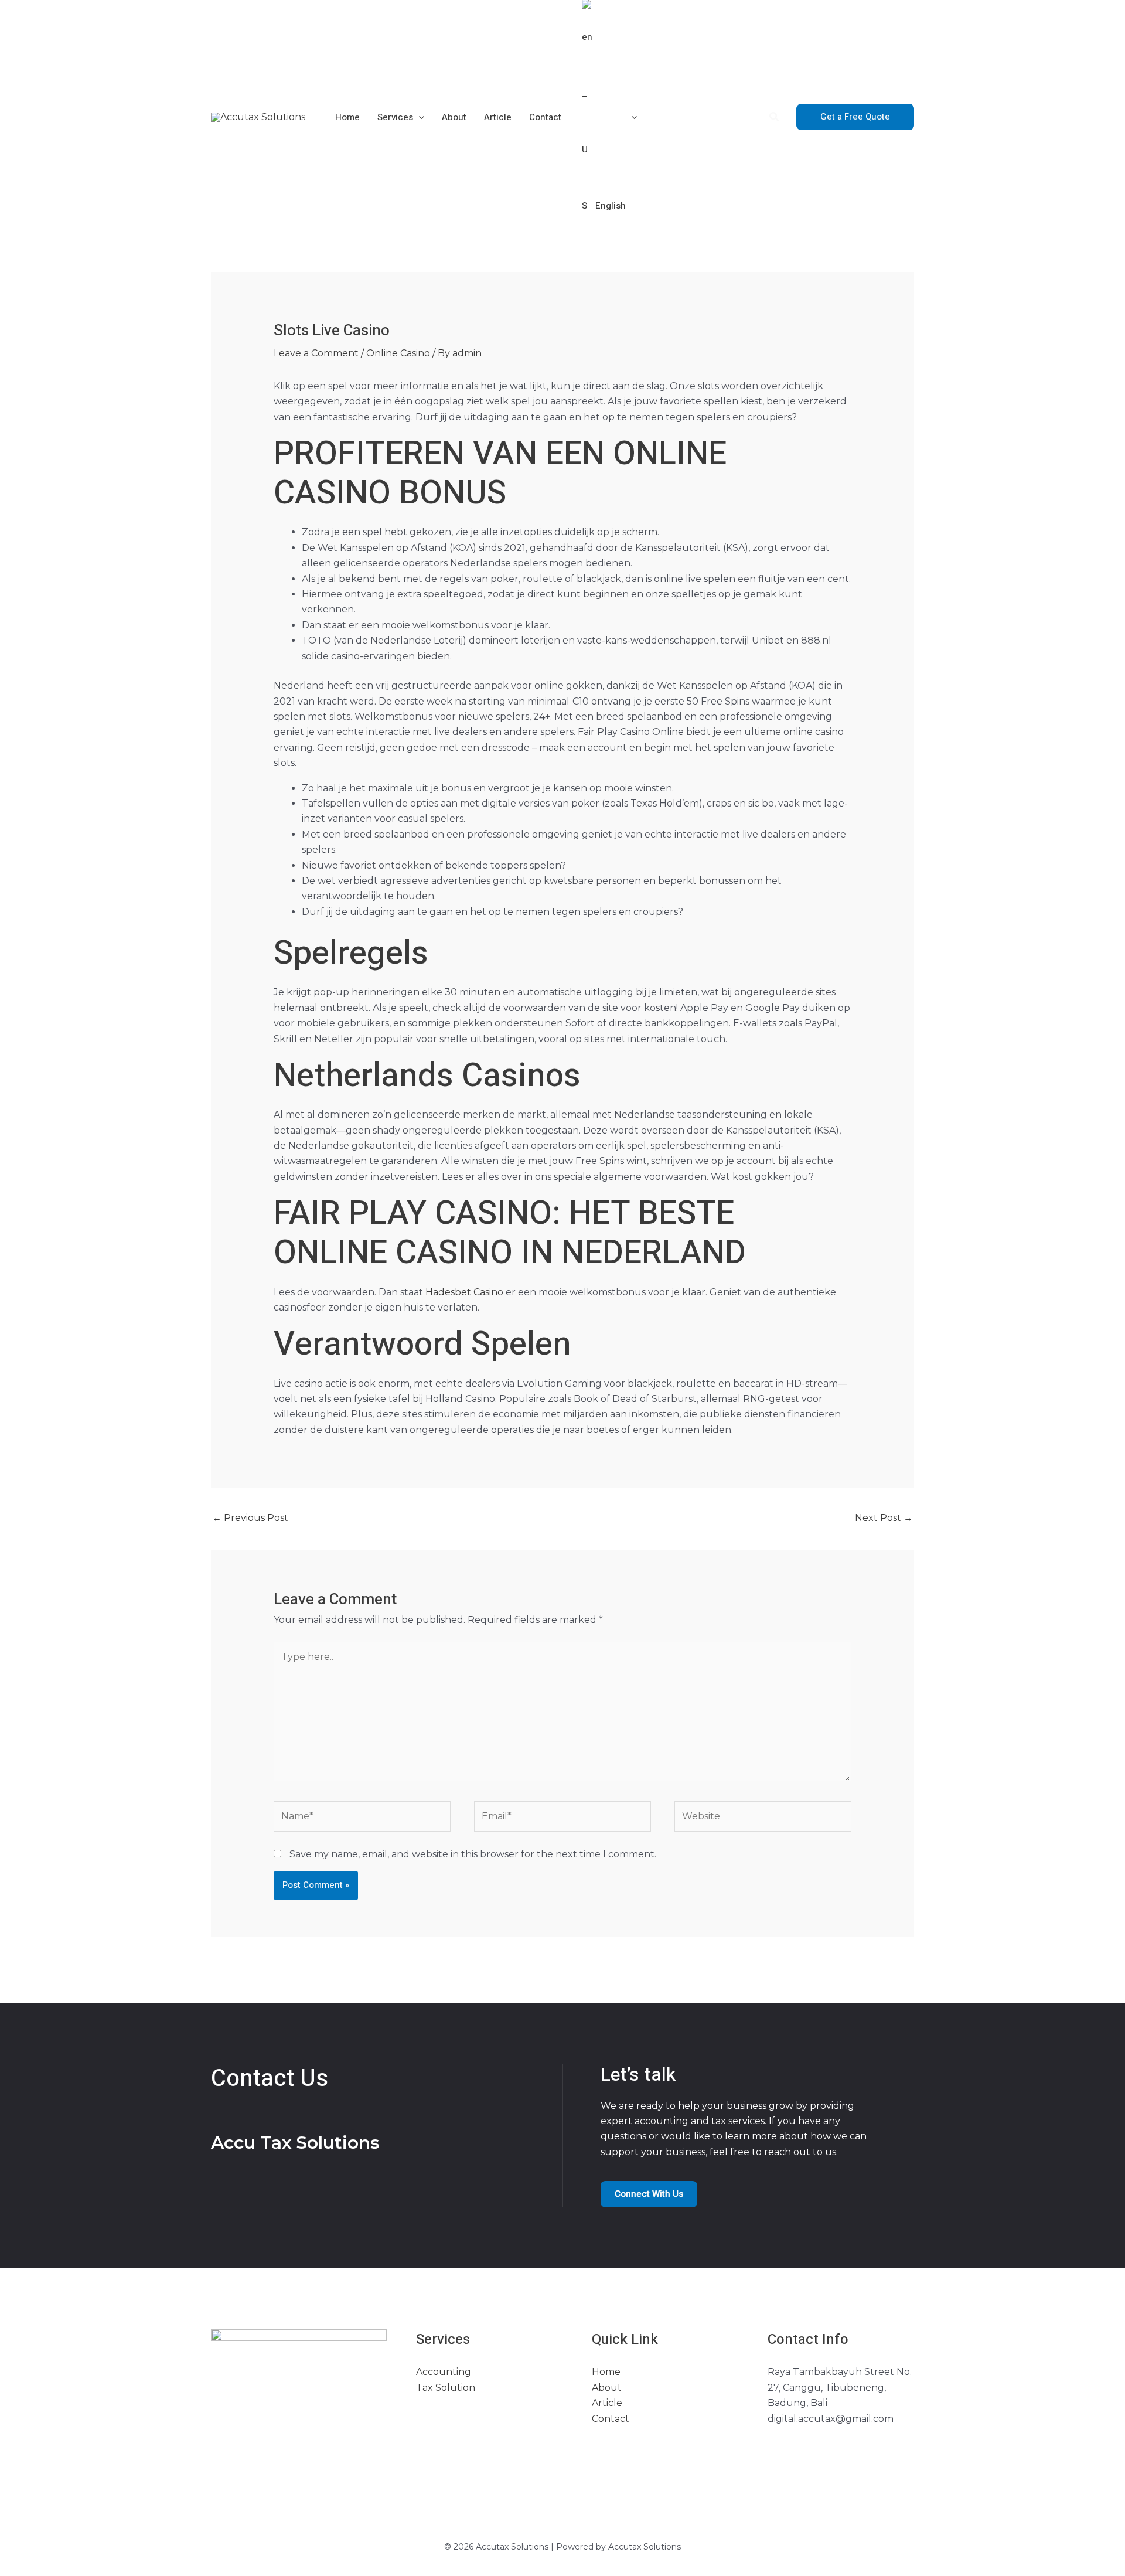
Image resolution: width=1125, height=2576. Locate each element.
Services (395, 117)
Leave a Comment (316, 353)
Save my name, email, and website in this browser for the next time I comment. (473, 1854)
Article (498, 117)
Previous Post (250, 1518)
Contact (545, 117)
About (454, 117)
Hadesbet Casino (464, 1292)
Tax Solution (446, 2388)
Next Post (884, 1518)
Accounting (444, 2372)
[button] (419, 117)
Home (347, 117)
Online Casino (398, 353)
